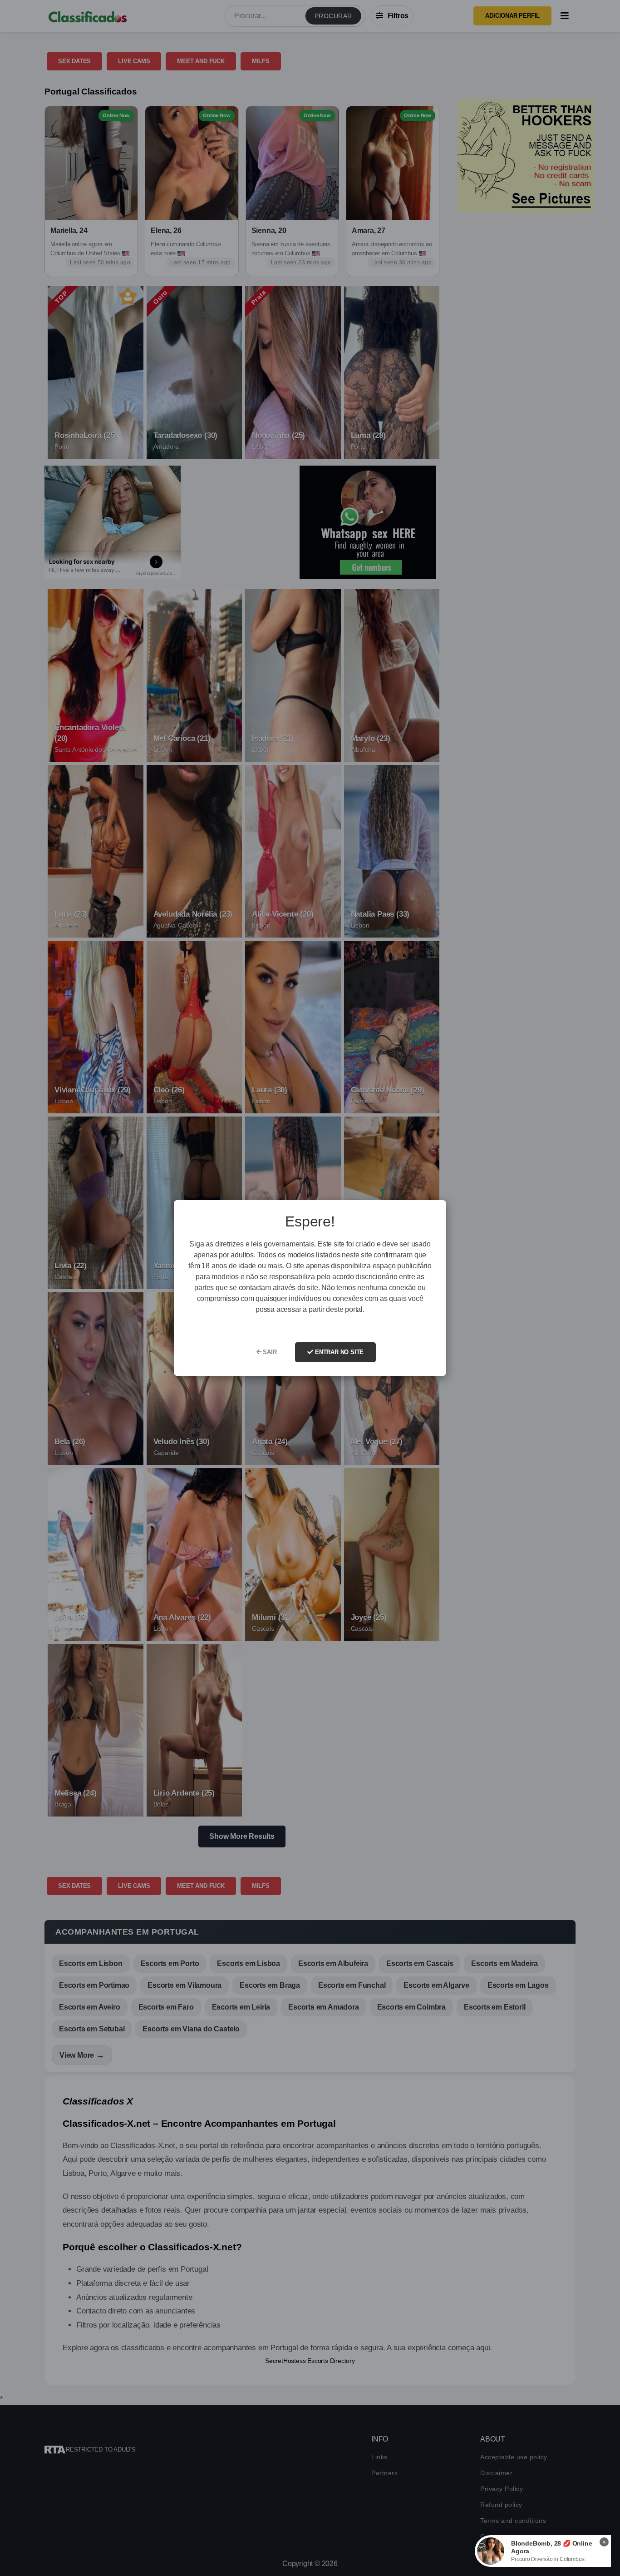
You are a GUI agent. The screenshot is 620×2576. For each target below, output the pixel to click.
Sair (269, 1352)
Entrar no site (338, 1352)
